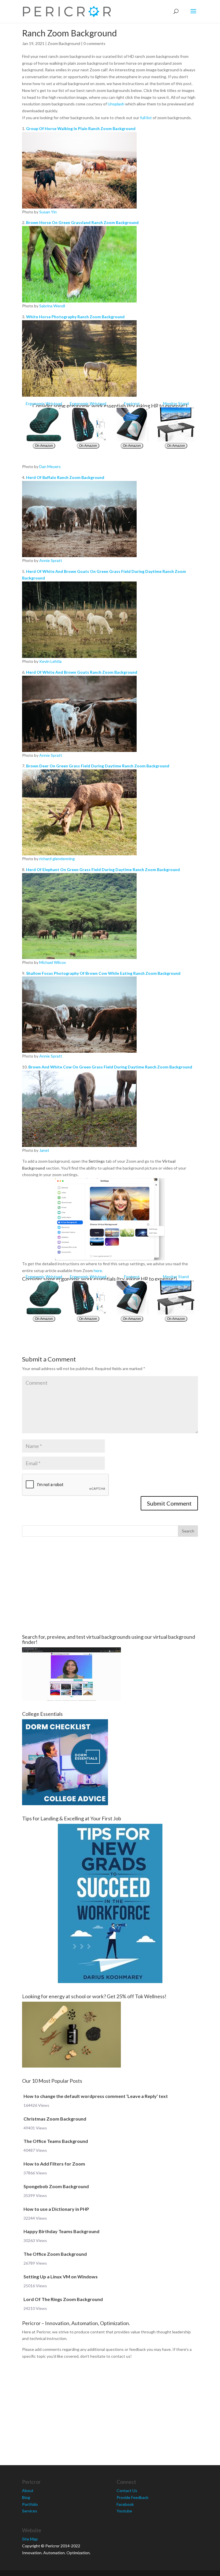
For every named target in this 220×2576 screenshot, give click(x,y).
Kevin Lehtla (50, 661)
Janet (44, 1150)
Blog (26, 2497)
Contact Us (127, 2490)
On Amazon (44, 446)
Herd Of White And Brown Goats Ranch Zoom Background (82, 672)
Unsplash (116, 104)
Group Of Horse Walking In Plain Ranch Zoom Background (81, 128)
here (98, 1271)
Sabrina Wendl (52, 306)
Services (30, 2511)
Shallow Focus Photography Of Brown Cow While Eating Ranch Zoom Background (103, 973)
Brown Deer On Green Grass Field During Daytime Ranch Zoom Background (98, 766)
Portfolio (30, 2504)
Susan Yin (48, 212)
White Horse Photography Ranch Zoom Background (75, 317)
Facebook (125, 2504)
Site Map (30, 2539)
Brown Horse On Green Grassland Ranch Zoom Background (82, 222)
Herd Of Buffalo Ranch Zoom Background (65, 477)
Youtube (124, 2511)
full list (146, 118)
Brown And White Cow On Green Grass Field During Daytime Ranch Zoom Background (110, 1067)
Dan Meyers (50, 466)
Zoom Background (64, 43)
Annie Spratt (51, 560)
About (28, 2490)
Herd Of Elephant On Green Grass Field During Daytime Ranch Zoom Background (103, 870)
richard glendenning (57, 859)
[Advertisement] (110, 1585)
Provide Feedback (132, 2497)
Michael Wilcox (53, 962)
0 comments (94, 43)
